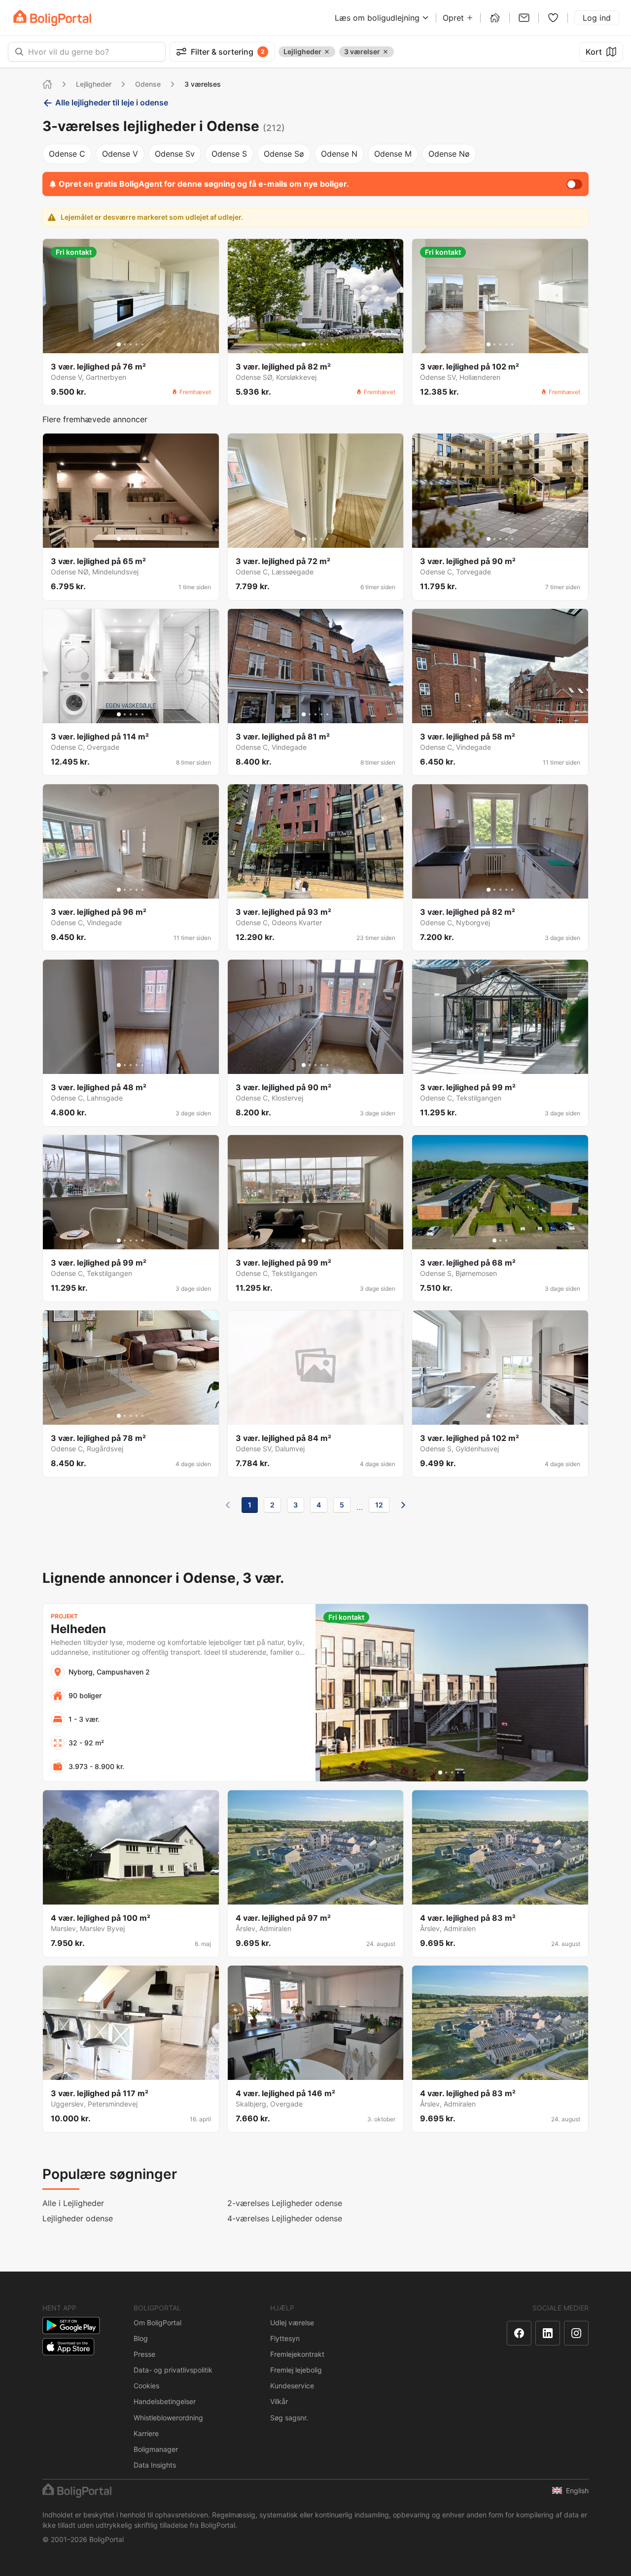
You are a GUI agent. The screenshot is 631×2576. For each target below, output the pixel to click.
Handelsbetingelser (165, 2401)
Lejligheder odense (78, 2218)
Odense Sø (284, 154)
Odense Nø (449, 154)
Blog (141, 2338)
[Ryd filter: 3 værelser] (386, 52)
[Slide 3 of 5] (131, 344)
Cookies (146, 2386)
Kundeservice (292, 2386)
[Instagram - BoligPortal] (576, 2333)
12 (379, 1505)
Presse (144, 2354)
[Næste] (403, 1505)
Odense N (339, 154)
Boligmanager (156, 2449)
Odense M (393, 154)
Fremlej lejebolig (296, 2370)
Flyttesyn (285, 2338)
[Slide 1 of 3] (494, 1240)
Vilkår (279, 2401)
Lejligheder (94, 84)
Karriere (146, 2433)
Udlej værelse (292, 2323)
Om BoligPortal (158, 2323)
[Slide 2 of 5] (125, 344)
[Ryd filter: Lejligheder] (327, 52)
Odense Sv (175, 154)
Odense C (67, 154)
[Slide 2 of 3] (500, 1240)
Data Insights (155, 2465)
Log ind (597, 18)
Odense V (120, 154)
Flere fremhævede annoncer (95, 419)
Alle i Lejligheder (73, 2203)
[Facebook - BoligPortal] (519, 2333)
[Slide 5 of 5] (142, 344)
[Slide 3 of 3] (506, 1240)
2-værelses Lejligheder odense (285, 2203)
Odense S (229, 154)
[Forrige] (228, 1505)
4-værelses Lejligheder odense (285, 2218)
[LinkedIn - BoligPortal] (548, 2333)
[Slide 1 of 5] (119, 344)
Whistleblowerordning (168, 2418)
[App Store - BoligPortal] (68, 2347)
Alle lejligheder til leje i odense (112, 102)
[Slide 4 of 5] (137, 344)
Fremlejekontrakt (297, 2354)
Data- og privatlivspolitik (173, 2370)
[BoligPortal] (52, 18)
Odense (148, 84)
